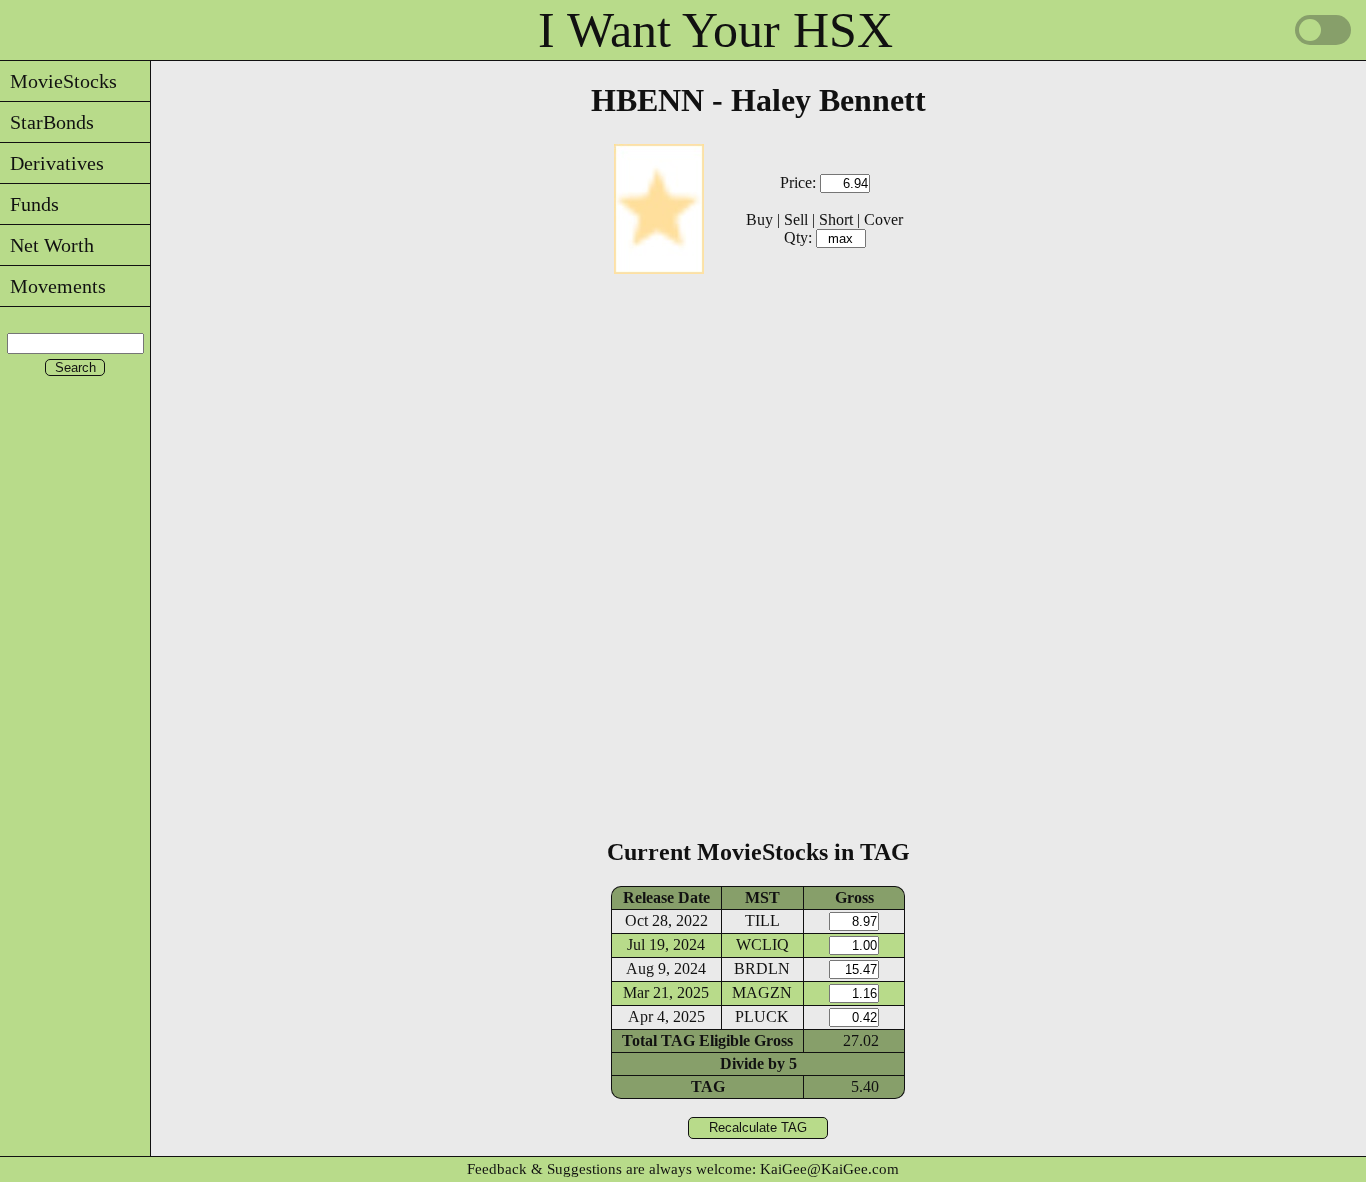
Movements (53, 286)
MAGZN (762, 992)
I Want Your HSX (715, 30)
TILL (762, 920)
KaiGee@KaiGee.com (829, 1169)
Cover (883, 219)
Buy (759, 219)
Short (836, 219)
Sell (796, 219)
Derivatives (52, 163)
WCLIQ (762, 944)
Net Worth (47, 245)
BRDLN (762, 968)
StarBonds (47, 122)
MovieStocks (58, 81)
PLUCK (762, 1016)
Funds (29, 204)
